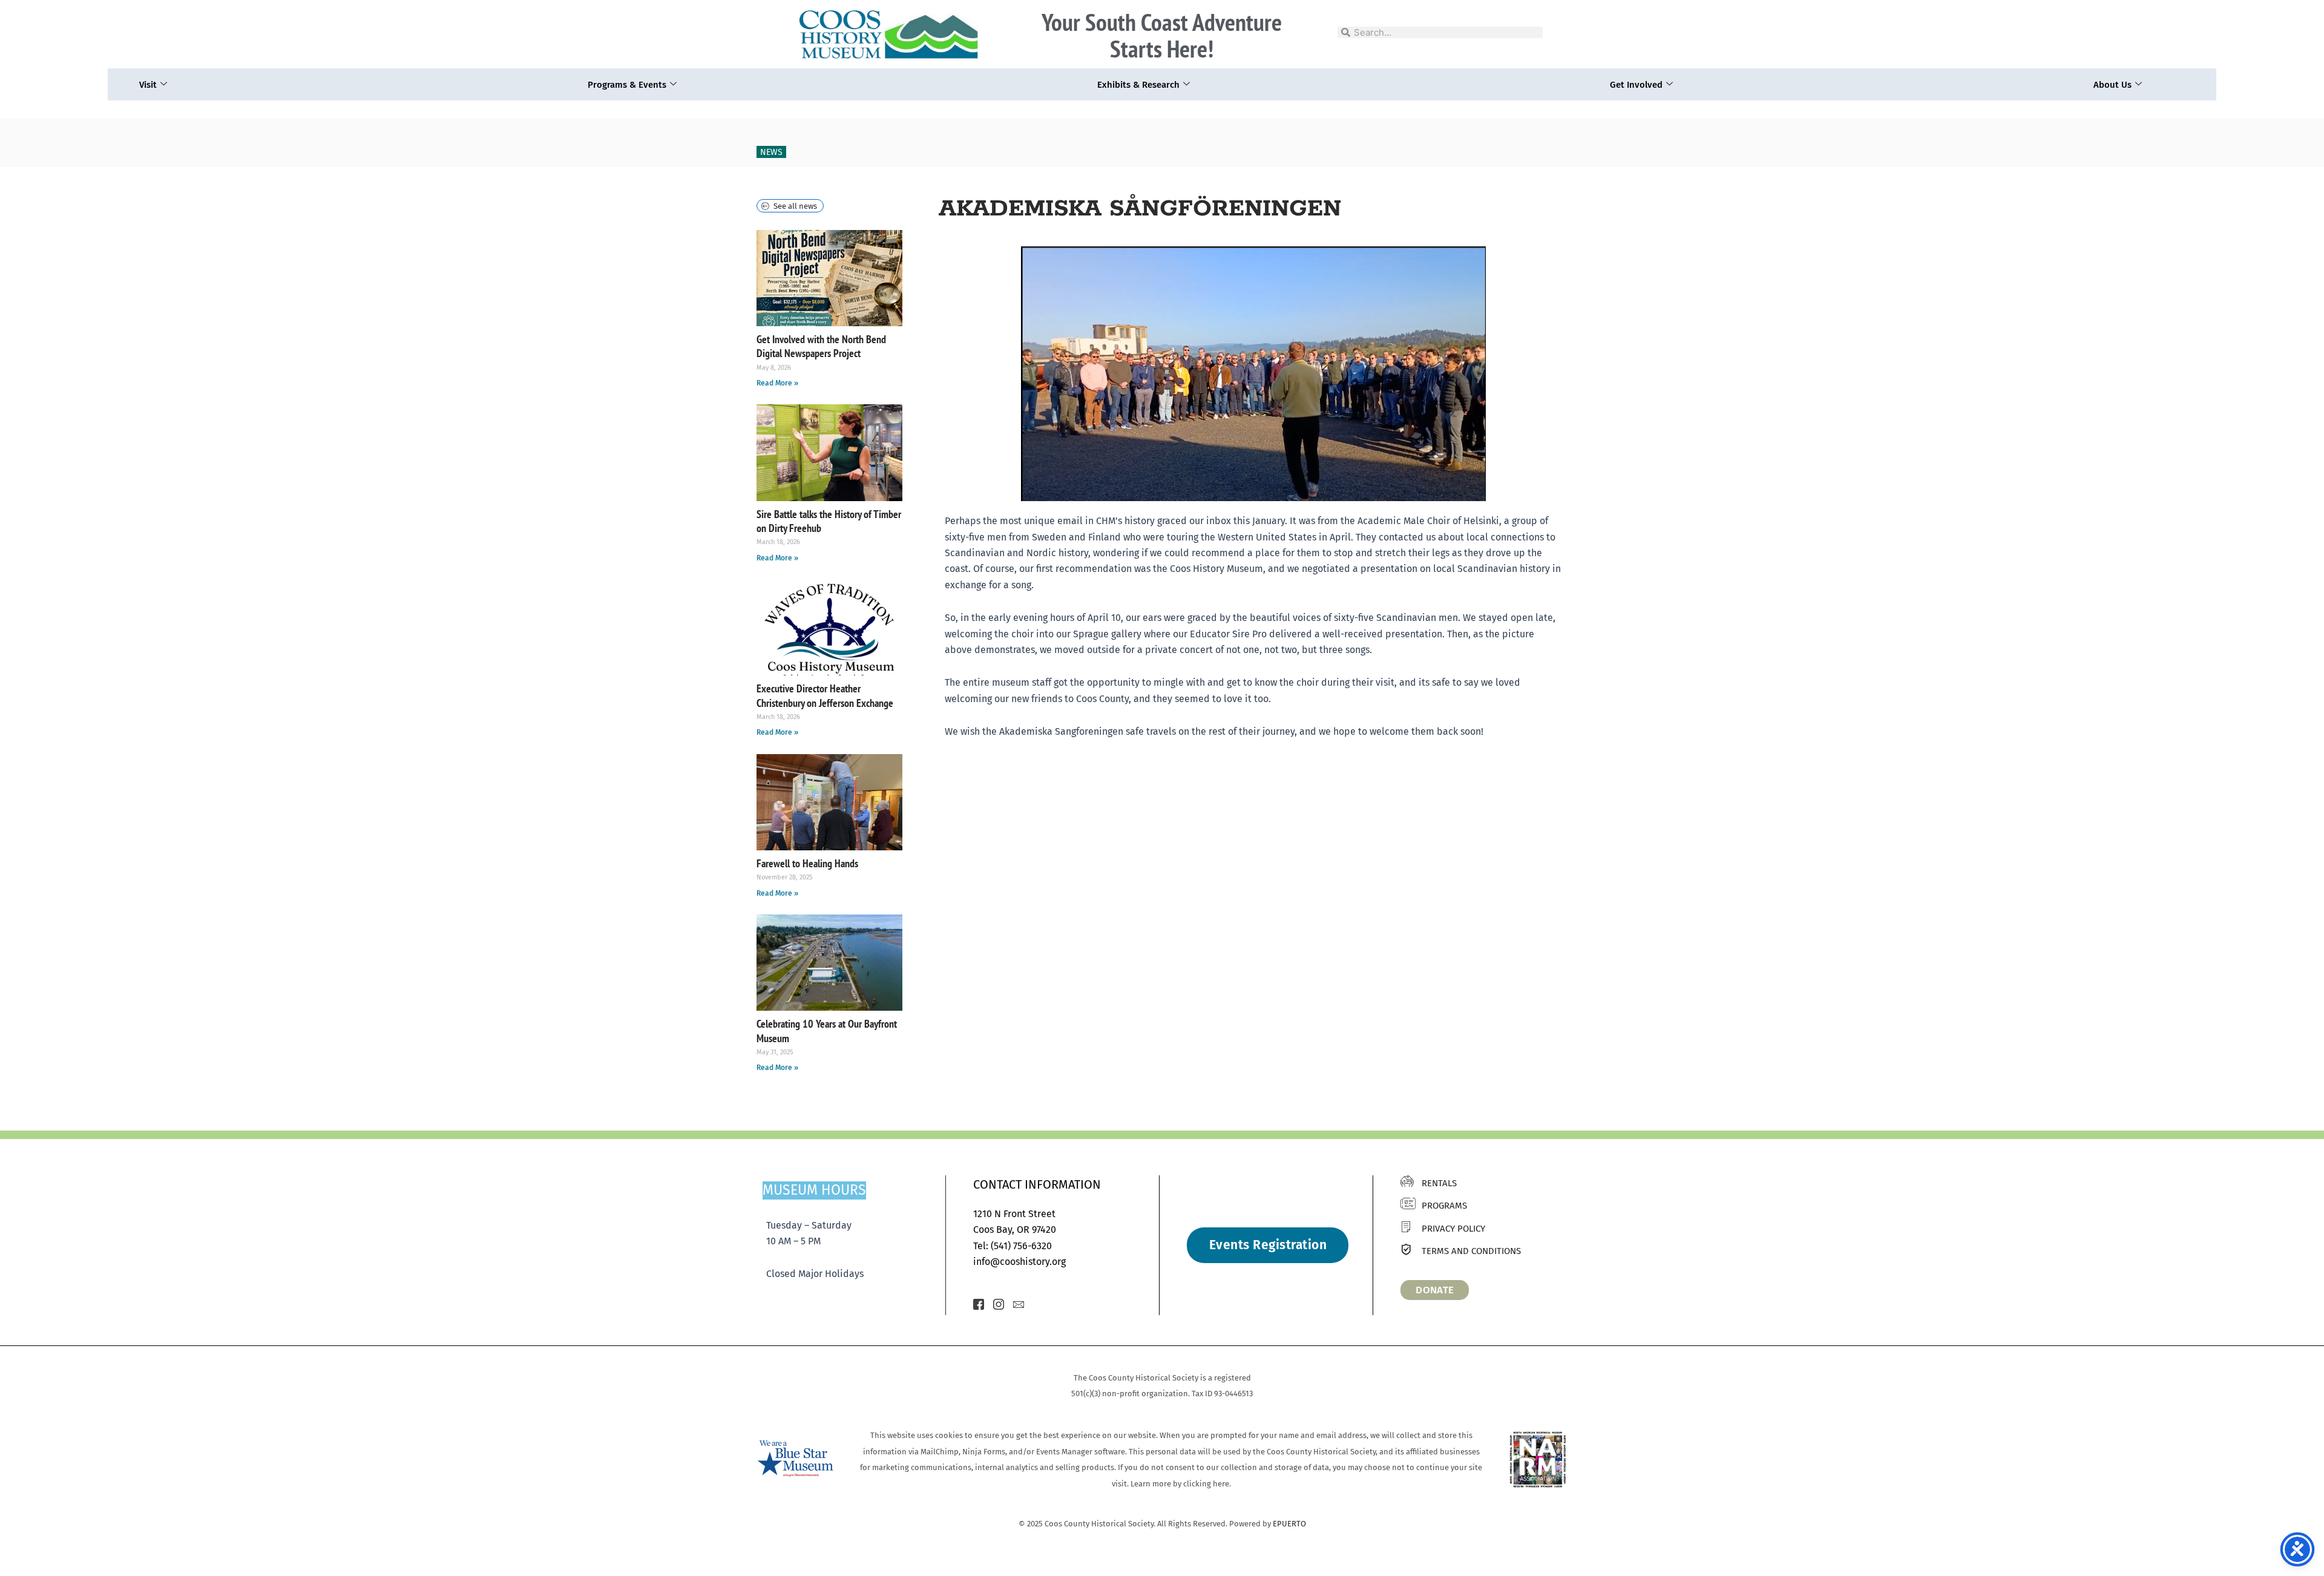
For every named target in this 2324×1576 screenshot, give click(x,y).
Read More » (777, 383)
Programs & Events (627, 85)
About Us (2112, 85)
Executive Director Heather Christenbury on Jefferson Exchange (825, 695)
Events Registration (1268, 1245)
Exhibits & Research (1138, 85)
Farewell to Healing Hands (807, 863)
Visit (148, 85)
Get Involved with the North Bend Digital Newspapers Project (821, 346)
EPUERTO (1289, 1524)
